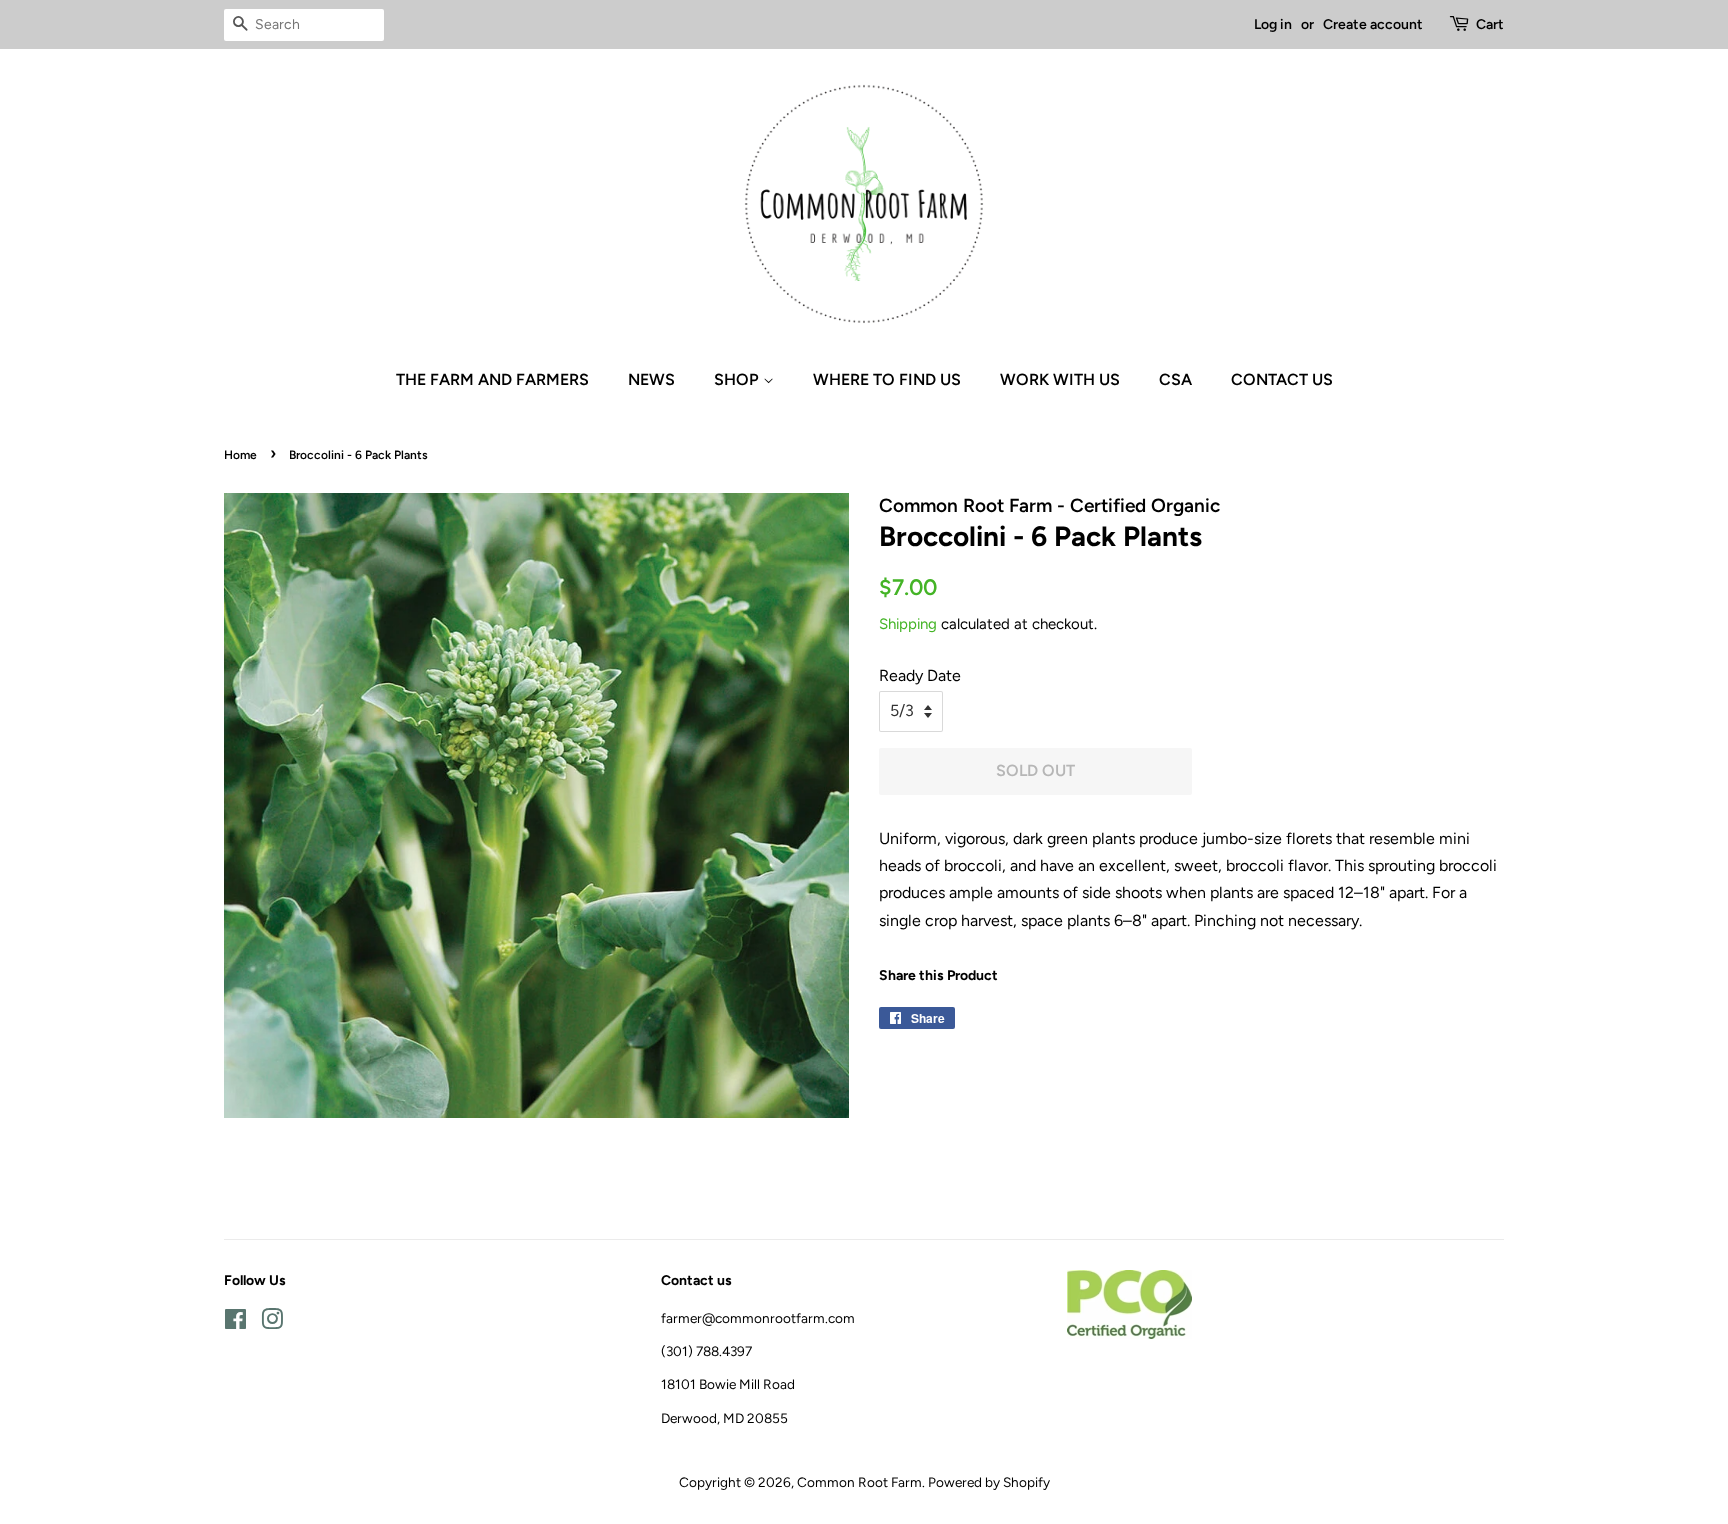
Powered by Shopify (989, 1482)
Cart (1490, 24)
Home (240, 455)
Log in (1273, 24)
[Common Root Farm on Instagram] (272, 1323)
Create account (1373, 24)
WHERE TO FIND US (887, 379)
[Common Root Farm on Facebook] (235, 1323)
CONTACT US (1282, 379)
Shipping (908, 624)
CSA (1175, 379)
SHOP (738, 379)
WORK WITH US (1060, 379)
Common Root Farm (859, 1482)
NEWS (651, 379)
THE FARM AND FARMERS (492, 379)
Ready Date (920, 675)
